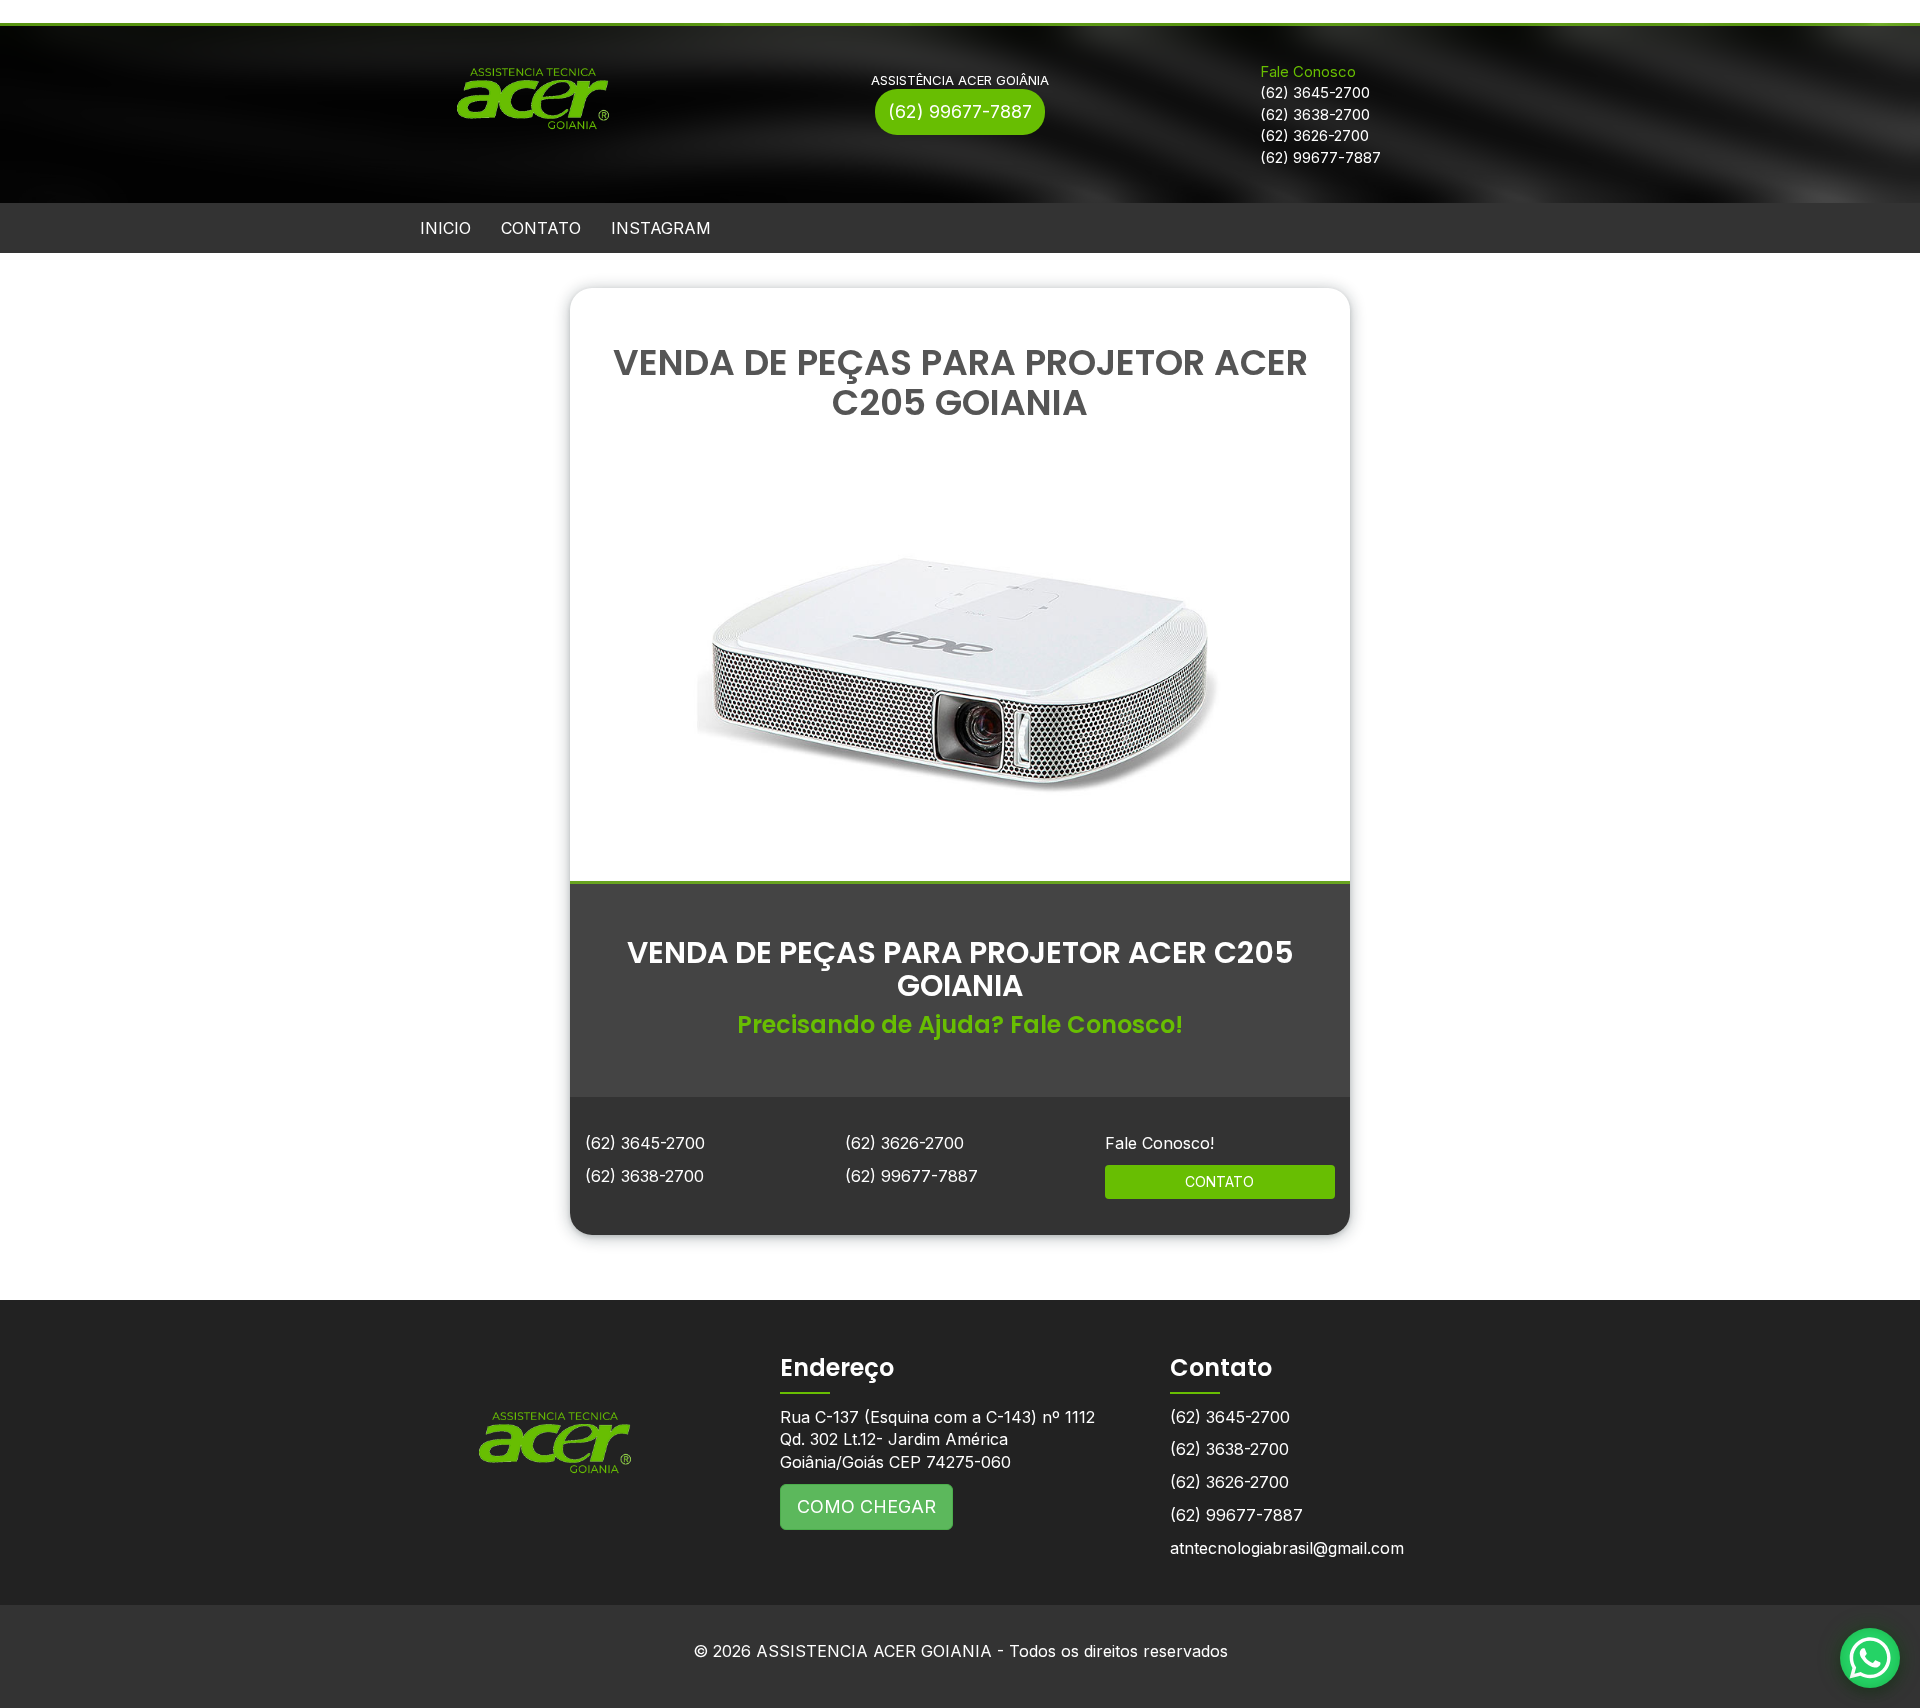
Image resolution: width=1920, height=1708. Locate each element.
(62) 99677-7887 (960, 111)
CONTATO (541, 228)
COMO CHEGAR (866, 1506)
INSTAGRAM (661, 228)
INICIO (445, 228)
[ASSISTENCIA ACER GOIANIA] (555, 1427)
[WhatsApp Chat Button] (1870, 1658)
